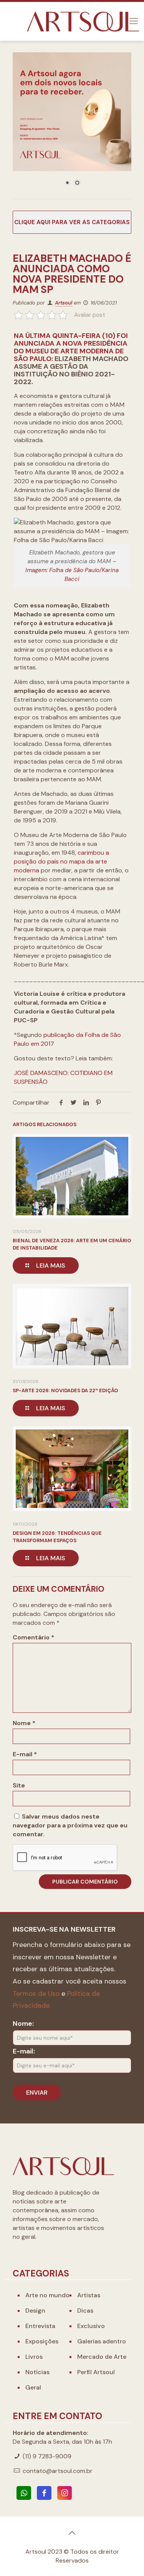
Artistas (89, 2295)
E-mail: (24, 2051)
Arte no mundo (47, 2295)
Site (19, 1785)
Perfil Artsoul (96, 2372)
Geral (33, 2387)
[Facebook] (44, 2493)
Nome (24, 1723)
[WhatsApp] (24, 2493)
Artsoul (64, 303)
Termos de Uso (36, 1994)
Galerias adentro (102, 2341)
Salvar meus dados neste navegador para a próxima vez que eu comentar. (70, 1825)
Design (35, 2311)
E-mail (25, 1754)
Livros (34, 2357)
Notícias (37, 2372)
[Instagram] (65, 2493)
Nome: (23, 2024)
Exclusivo (91, 2326)
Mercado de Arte (102, 2357)
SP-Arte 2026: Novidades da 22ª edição (65, 1390)
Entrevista (40, 2326)
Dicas (85, 2311)
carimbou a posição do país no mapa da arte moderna (61, 861)
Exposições (42, 2341)
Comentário (33, 1637)
